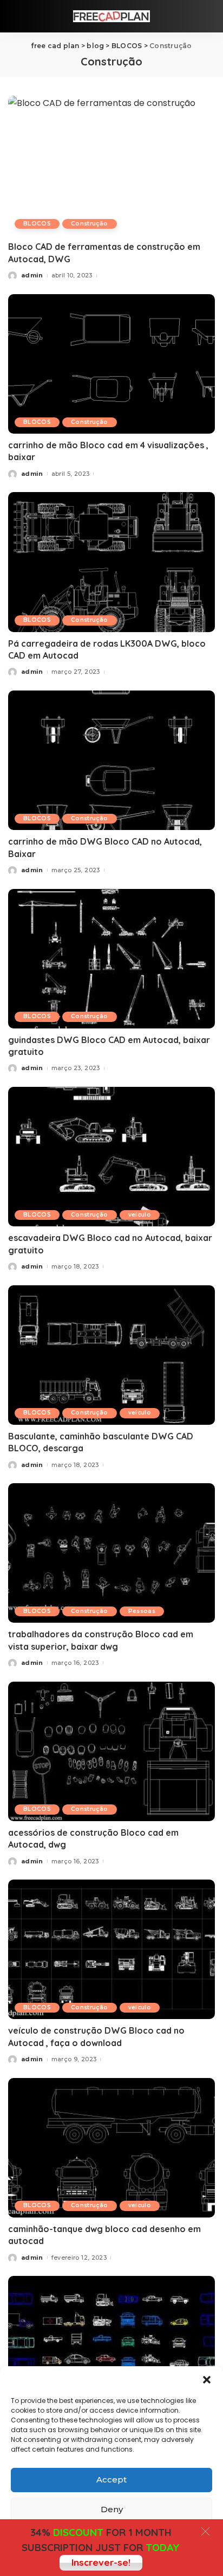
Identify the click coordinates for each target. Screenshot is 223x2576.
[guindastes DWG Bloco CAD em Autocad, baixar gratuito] (111, 959)
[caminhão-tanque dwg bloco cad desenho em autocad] (111, 2148)
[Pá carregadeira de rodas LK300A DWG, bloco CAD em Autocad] (111, 562)
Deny (112, 2509)
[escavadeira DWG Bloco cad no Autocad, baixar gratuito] (111, 1157)
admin (32, 275)
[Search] (208, 16)
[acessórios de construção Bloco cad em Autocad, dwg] (111, 1751)
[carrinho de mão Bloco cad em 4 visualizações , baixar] (111, 364)
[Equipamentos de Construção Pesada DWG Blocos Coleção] (111, 2346)
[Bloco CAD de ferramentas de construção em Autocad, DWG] (111, 165)
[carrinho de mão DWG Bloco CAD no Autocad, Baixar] (111, 760)
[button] (207, 2380)
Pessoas (142, 1611)
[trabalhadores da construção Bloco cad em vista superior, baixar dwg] (111, 1553)
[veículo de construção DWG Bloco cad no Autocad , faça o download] (111, 1949)
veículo (140, 1215)
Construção (89, 224)
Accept (111, 2479)
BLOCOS (37, 224)
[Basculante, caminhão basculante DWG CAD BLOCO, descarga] (111, 1355)
